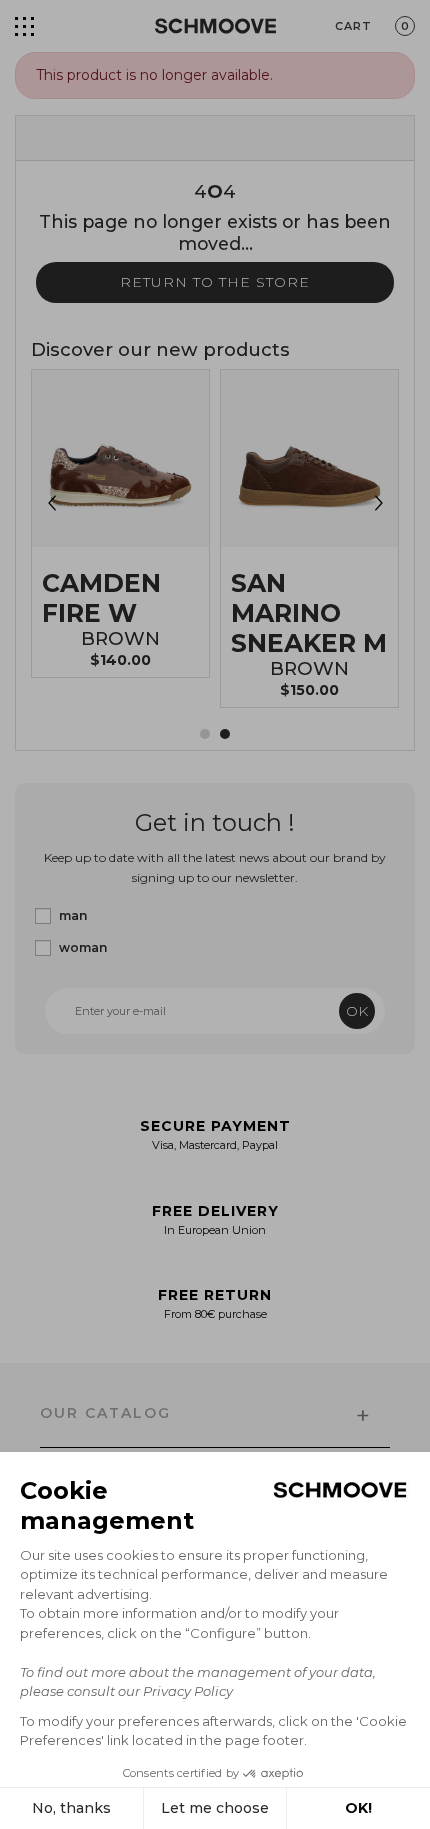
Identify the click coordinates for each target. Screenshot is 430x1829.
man (73, 915)
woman (83, 947)
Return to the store (215, 282)
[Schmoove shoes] (215, 26)
